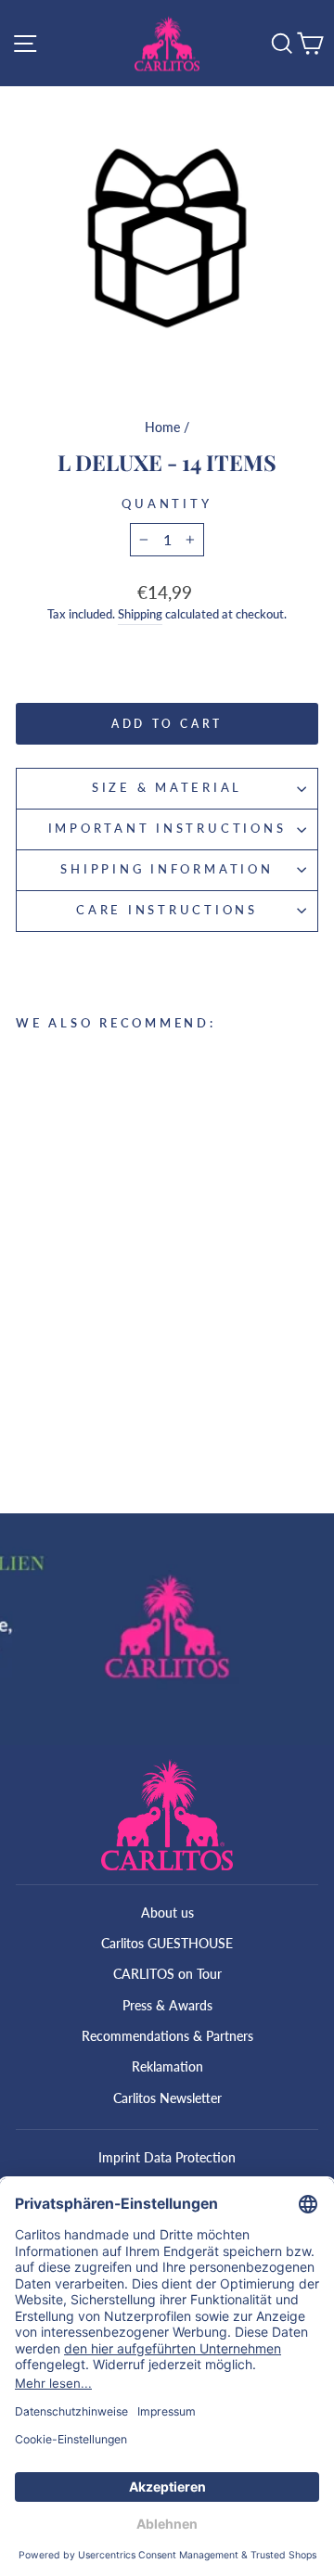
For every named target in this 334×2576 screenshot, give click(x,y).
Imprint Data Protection (167, 2157)
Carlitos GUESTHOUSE (167, 1943)
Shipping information (167, 869)
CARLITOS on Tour (167, 1974)
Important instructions (167, 829)
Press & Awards (167, 2005)
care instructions (167, 910)
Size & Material (167, 788)
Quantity (167, 504)
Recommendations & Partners (167, 2036)
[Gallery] (167, 237)
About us (167, 1913)
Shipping (140, 614)
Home (162, 427)
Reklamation (167, 2066)
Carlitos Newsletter (167, 2098)
